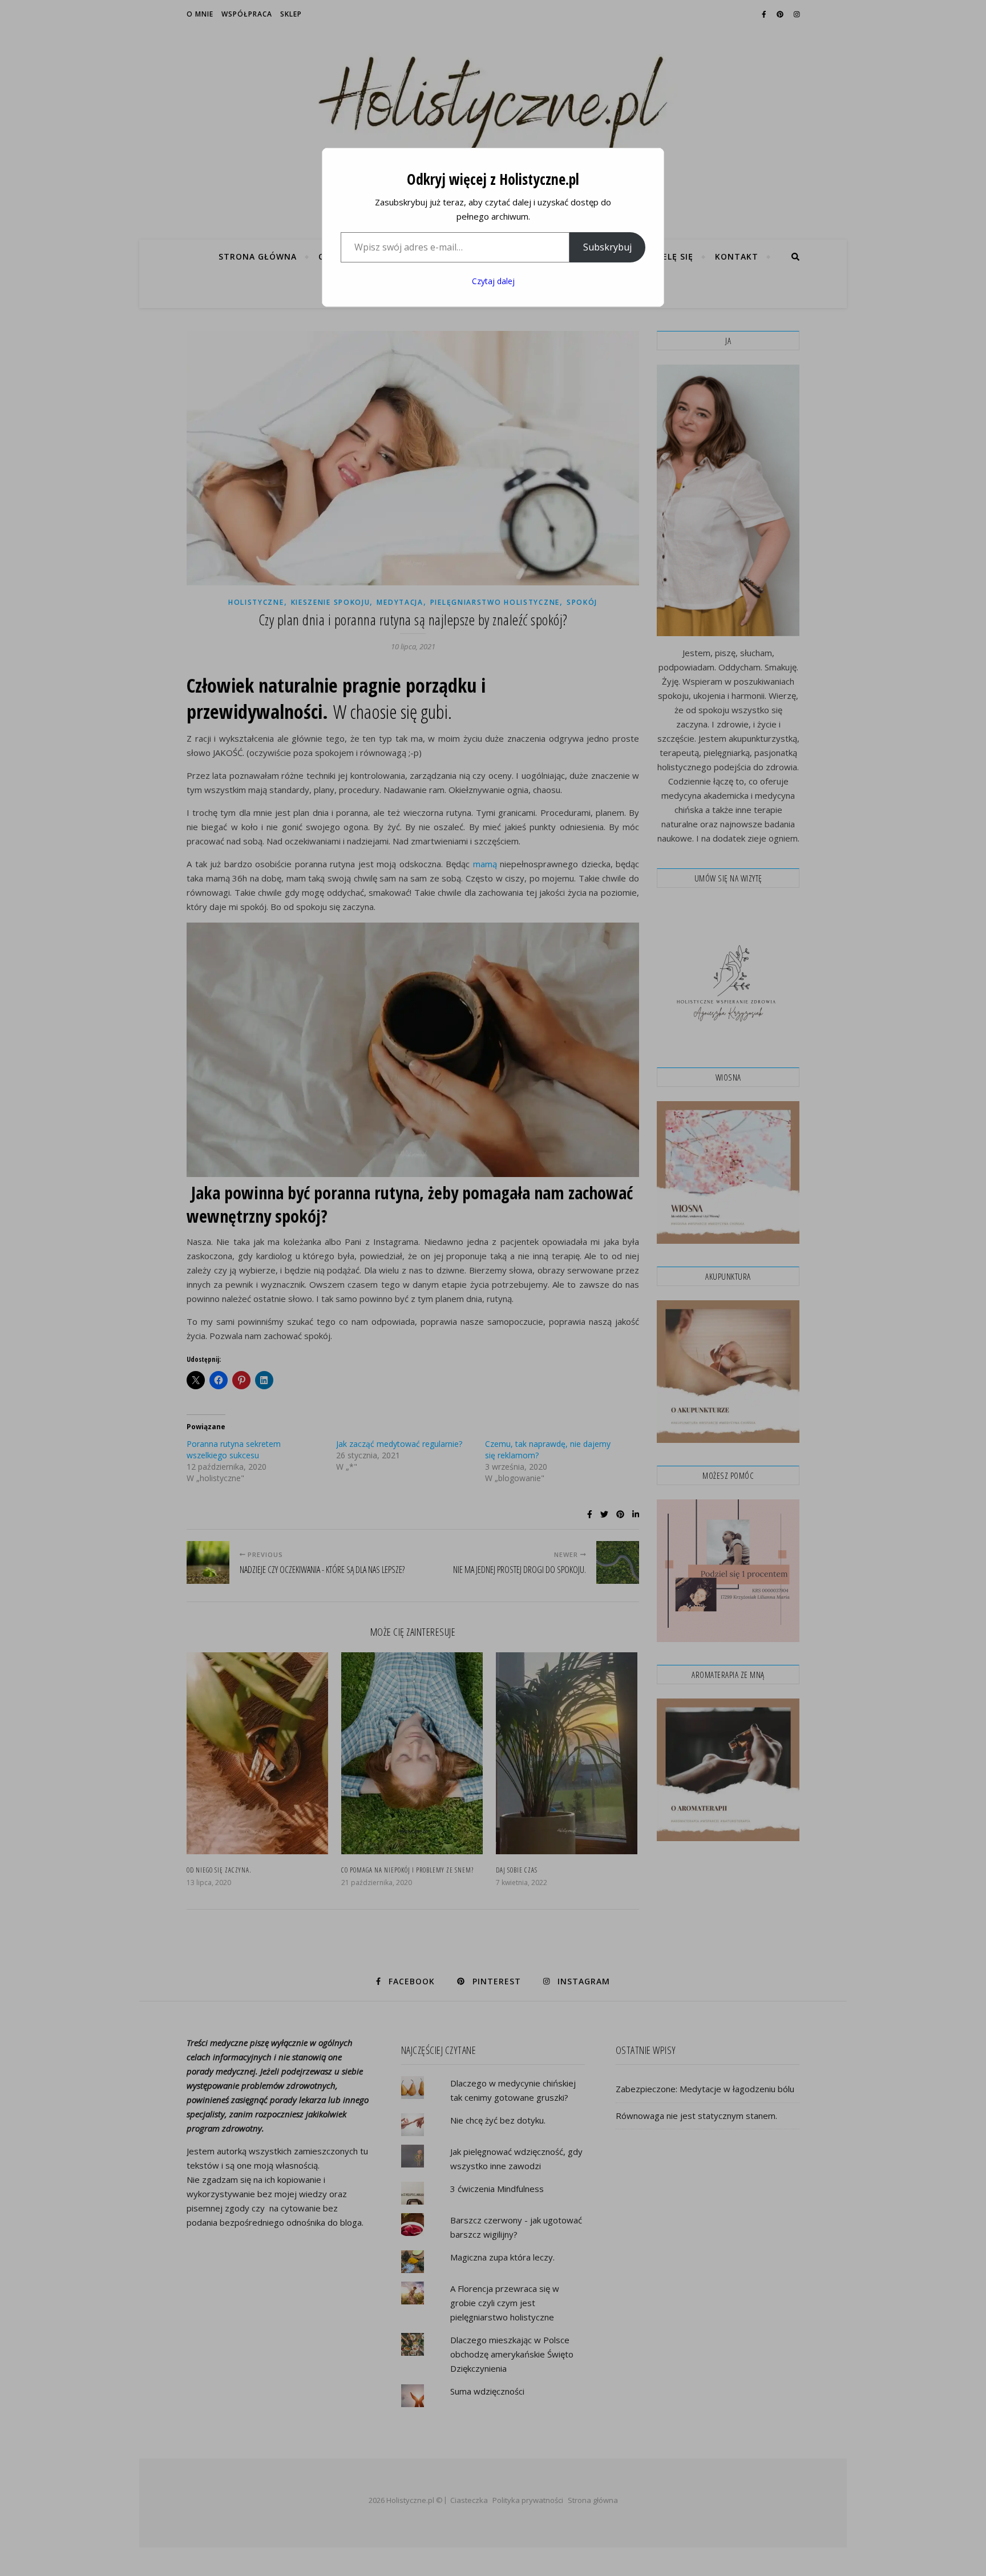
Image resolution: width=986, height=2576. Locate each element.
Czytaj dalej (493, 281)
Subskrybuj (607, 247)
